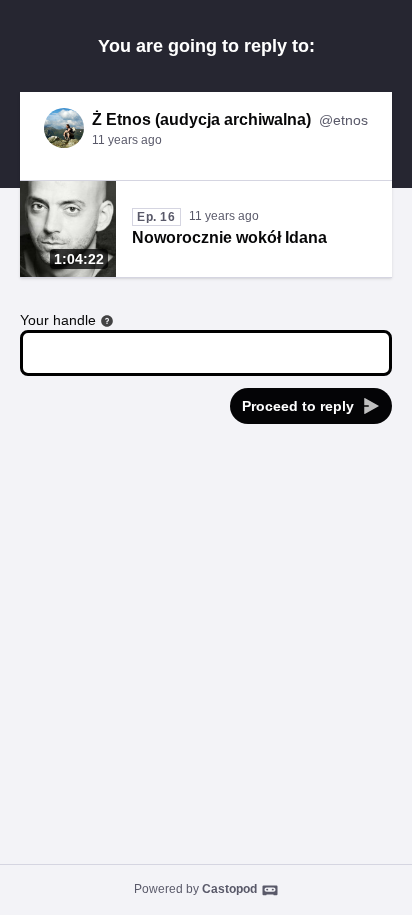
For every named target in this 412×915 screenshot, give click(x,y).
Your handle (58, 320)
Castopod (229, 889)
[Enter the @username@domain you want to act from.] (107, 321)
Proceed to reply (298, 406)
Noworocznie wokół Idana (229, 237)
